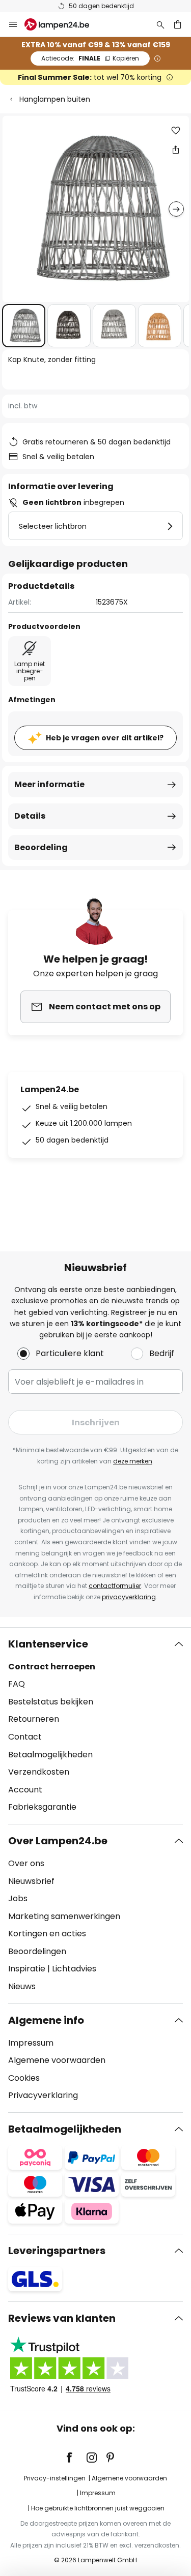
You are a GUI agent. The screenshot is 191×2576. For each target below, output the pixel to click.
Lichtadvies (74, 1969)
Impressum (31, 2043)
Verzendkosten (39, 1772)
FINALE (90, 58)
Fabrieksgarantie (42, 1807)
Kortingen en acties (47, 1934)
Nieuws (22, 1986)
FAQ (17, 1684)
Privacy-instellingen (55, 2478)
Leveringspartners (57, 2251)
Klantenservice (48, 1644)
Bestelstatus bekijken (51, 1702)
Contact (25, 1737)
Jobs (18, 1898)
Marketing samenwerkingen (64, 1916)
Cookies (24, 2078)
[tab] (95, 1726)
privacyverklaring (129, 1597)
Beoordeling (41, 847)
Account (25, 1790)
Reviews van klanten (62, 2318)
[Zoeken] (160, 24)
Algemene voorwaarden (57, 2060)
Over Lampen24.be (58, 1841)
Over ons (26, 1863)
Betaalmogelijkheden (50, 1755)
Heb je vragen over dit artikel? (105, 738)
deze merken (133, 1461)
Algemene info (46, 2020)
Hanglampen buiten (55, 99)
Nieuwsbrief (31, 1881)
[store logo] (63, 24)
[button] (24, 326)
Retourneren (34, 1719)
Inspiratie (27, 1969)
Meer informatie (49, 784)
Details (30, 816)
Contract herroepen (52, 1667)
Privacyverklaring (43, 2095)
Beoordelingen (37, 1951)
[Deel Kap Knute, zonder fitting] (176, 149)
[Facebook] (76, 2458)
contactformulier (115, 1586)
